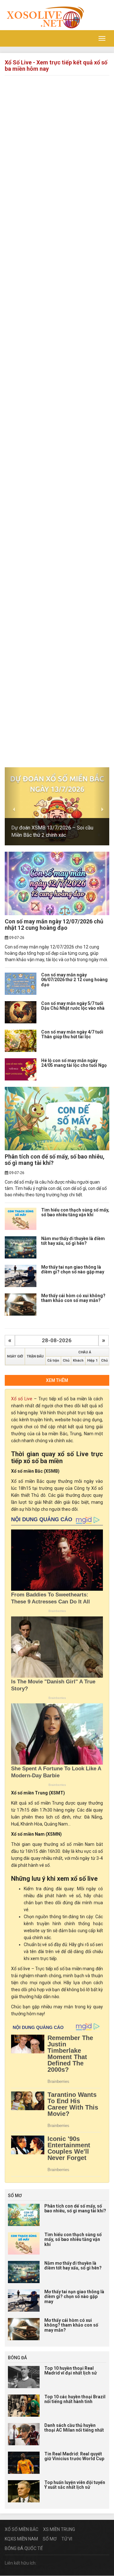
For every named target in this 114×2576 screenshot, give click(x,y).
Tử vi (67, 2539)
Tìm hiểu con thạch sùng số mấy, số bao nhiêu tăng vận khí (75, 1212)
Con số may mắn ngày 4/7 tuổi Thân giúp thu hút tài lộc (72, 1034)
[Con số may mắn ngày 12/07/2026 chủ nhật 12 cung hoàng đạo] (57, 883)
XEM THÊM (57, 1380)
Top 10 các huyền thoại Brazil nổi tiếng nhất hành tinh (75, 2399)
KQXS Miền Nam (21, 2539)
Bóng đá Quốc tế (24, 2548)
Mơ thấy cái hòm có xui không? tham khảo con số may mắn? (73, 1298)
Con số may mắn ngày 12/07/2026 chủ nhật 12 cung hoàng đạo (54, 925)
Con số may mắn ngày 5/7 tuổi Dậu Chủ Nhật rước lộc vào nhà (73, 1006)
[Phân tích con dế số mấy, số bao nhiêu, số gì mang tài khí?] (57, 1119)
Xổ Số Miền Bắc (22, 2529)
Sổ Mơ (50, 2539)
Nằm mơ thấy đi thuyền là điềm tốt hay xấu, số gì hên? (73, 1241)
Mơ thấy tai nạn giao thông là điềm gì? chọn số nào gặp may (73, 1269)
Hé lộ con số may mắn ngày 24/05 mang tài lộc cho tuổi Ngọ (74, 1063)
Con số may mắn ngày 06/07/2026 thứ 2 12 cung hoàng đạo (74, 980)
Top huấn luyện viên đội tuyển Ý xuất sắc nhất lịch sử (75, 2485)
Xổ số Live (22, 1399)
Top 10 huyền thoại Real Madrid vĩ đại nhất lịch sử (71, 2371)
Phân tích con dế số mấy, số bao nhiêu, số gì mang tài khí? (55, 1160)
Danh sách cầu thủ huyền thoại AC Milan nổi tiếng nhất (74, 2428)
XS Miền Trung (59, 2529)
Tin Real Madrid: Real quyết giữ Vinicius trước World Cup (74, 2456)
